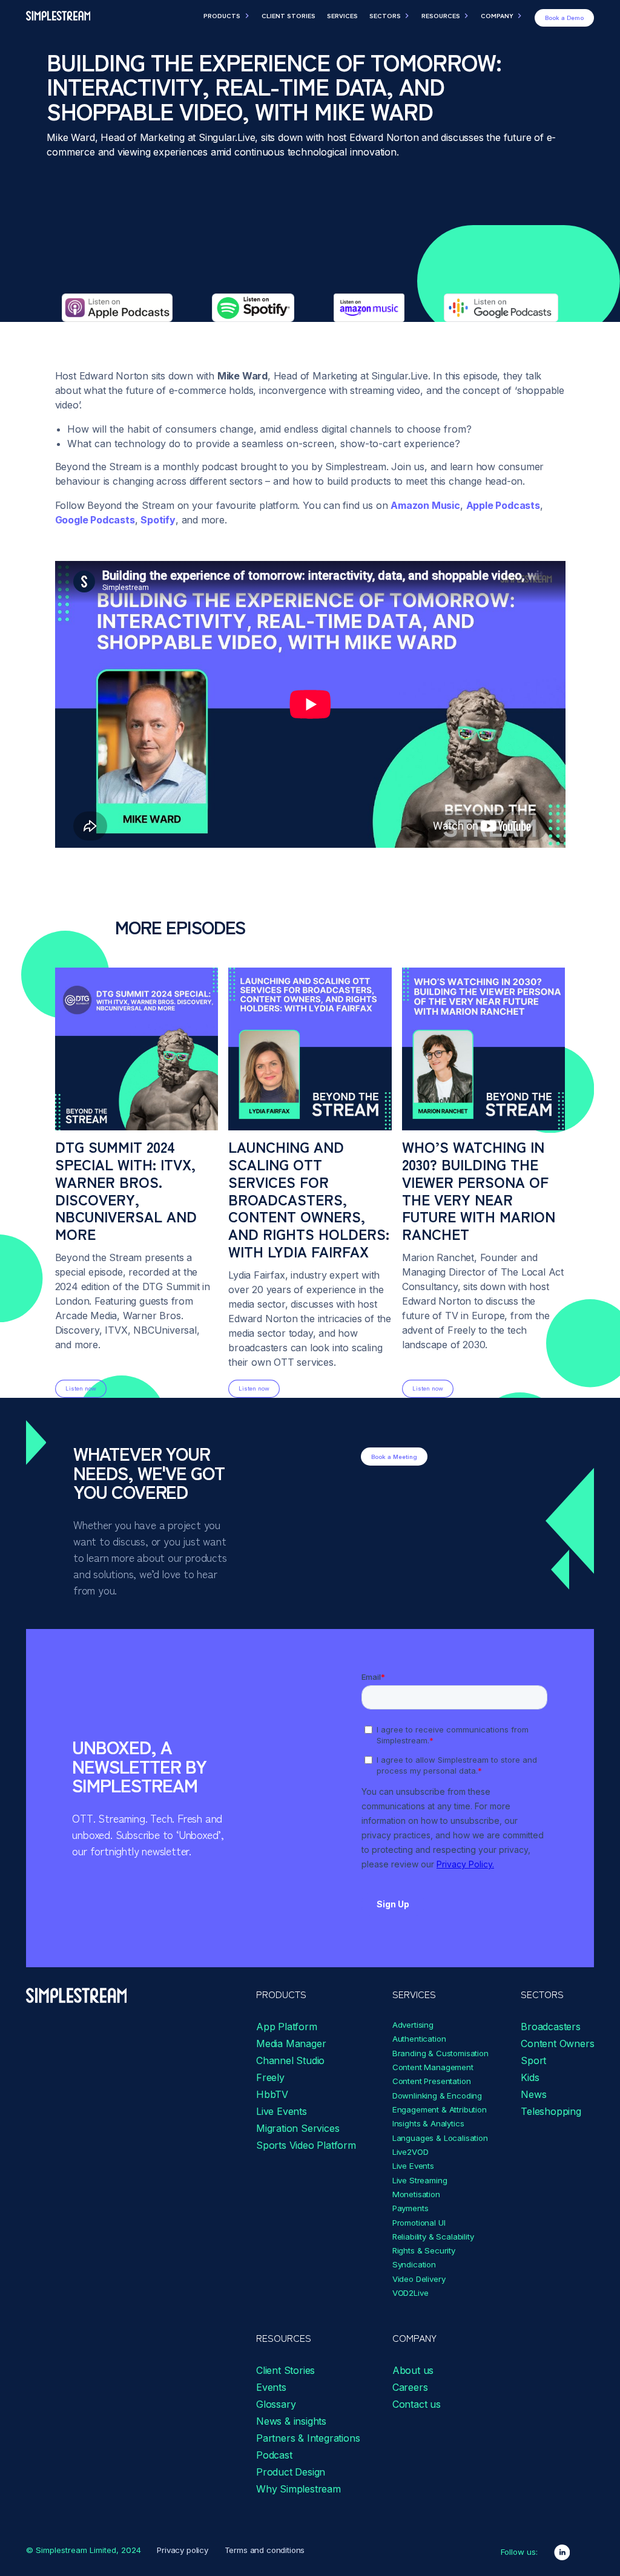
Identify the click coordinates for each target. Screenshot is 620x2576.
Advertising (413, 2025)
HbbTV (272, 2094)
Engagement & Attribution (440, 2109)
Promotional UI (419, 2223)
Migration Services (298, 2128)
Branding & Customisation (440, 2053)
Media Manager (291, 2043)
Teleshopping (551, 2111)
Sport (533, 2060)
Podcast (274, 2455)
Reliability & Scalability (433, 2237)
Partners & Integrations (308, 2438)
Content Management (433, 2067)
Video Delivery (419, 2279)
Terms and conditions (265, 2550)
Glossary (276, 2404)
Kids (530, 2077)
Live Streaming (420, 2180)
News (533, 2094)
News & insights (291, 2421)
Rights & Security (424, 2250)
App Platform (287, 2027)
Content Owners (557, 2043)
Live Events (282, 2111)
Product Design (291, 2472)
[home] (58, 16)
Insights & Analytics (428, 2123)
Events (271, 2387)
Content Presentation (432, 2081)
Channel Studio (290, 2060)
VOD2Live (411, 2293)
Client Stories (285, 2370)
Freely (270, 2077)
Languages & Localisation (440, 2138)
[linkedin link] (562, 2552)
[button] (227, 16)
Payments (411, 2208)
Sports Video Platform (306, 2145)
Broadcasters (551, 2027)
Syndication (414, 2264)
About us (413, 2370)
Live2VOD (411, 2152)
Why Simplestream (298, 2489)
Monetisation (416, 2194)
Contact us (417, 2404)
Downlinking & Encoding (437, 2096)
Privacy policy (183, 2550)
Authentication (419, 2039)
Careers (410, 2387)
